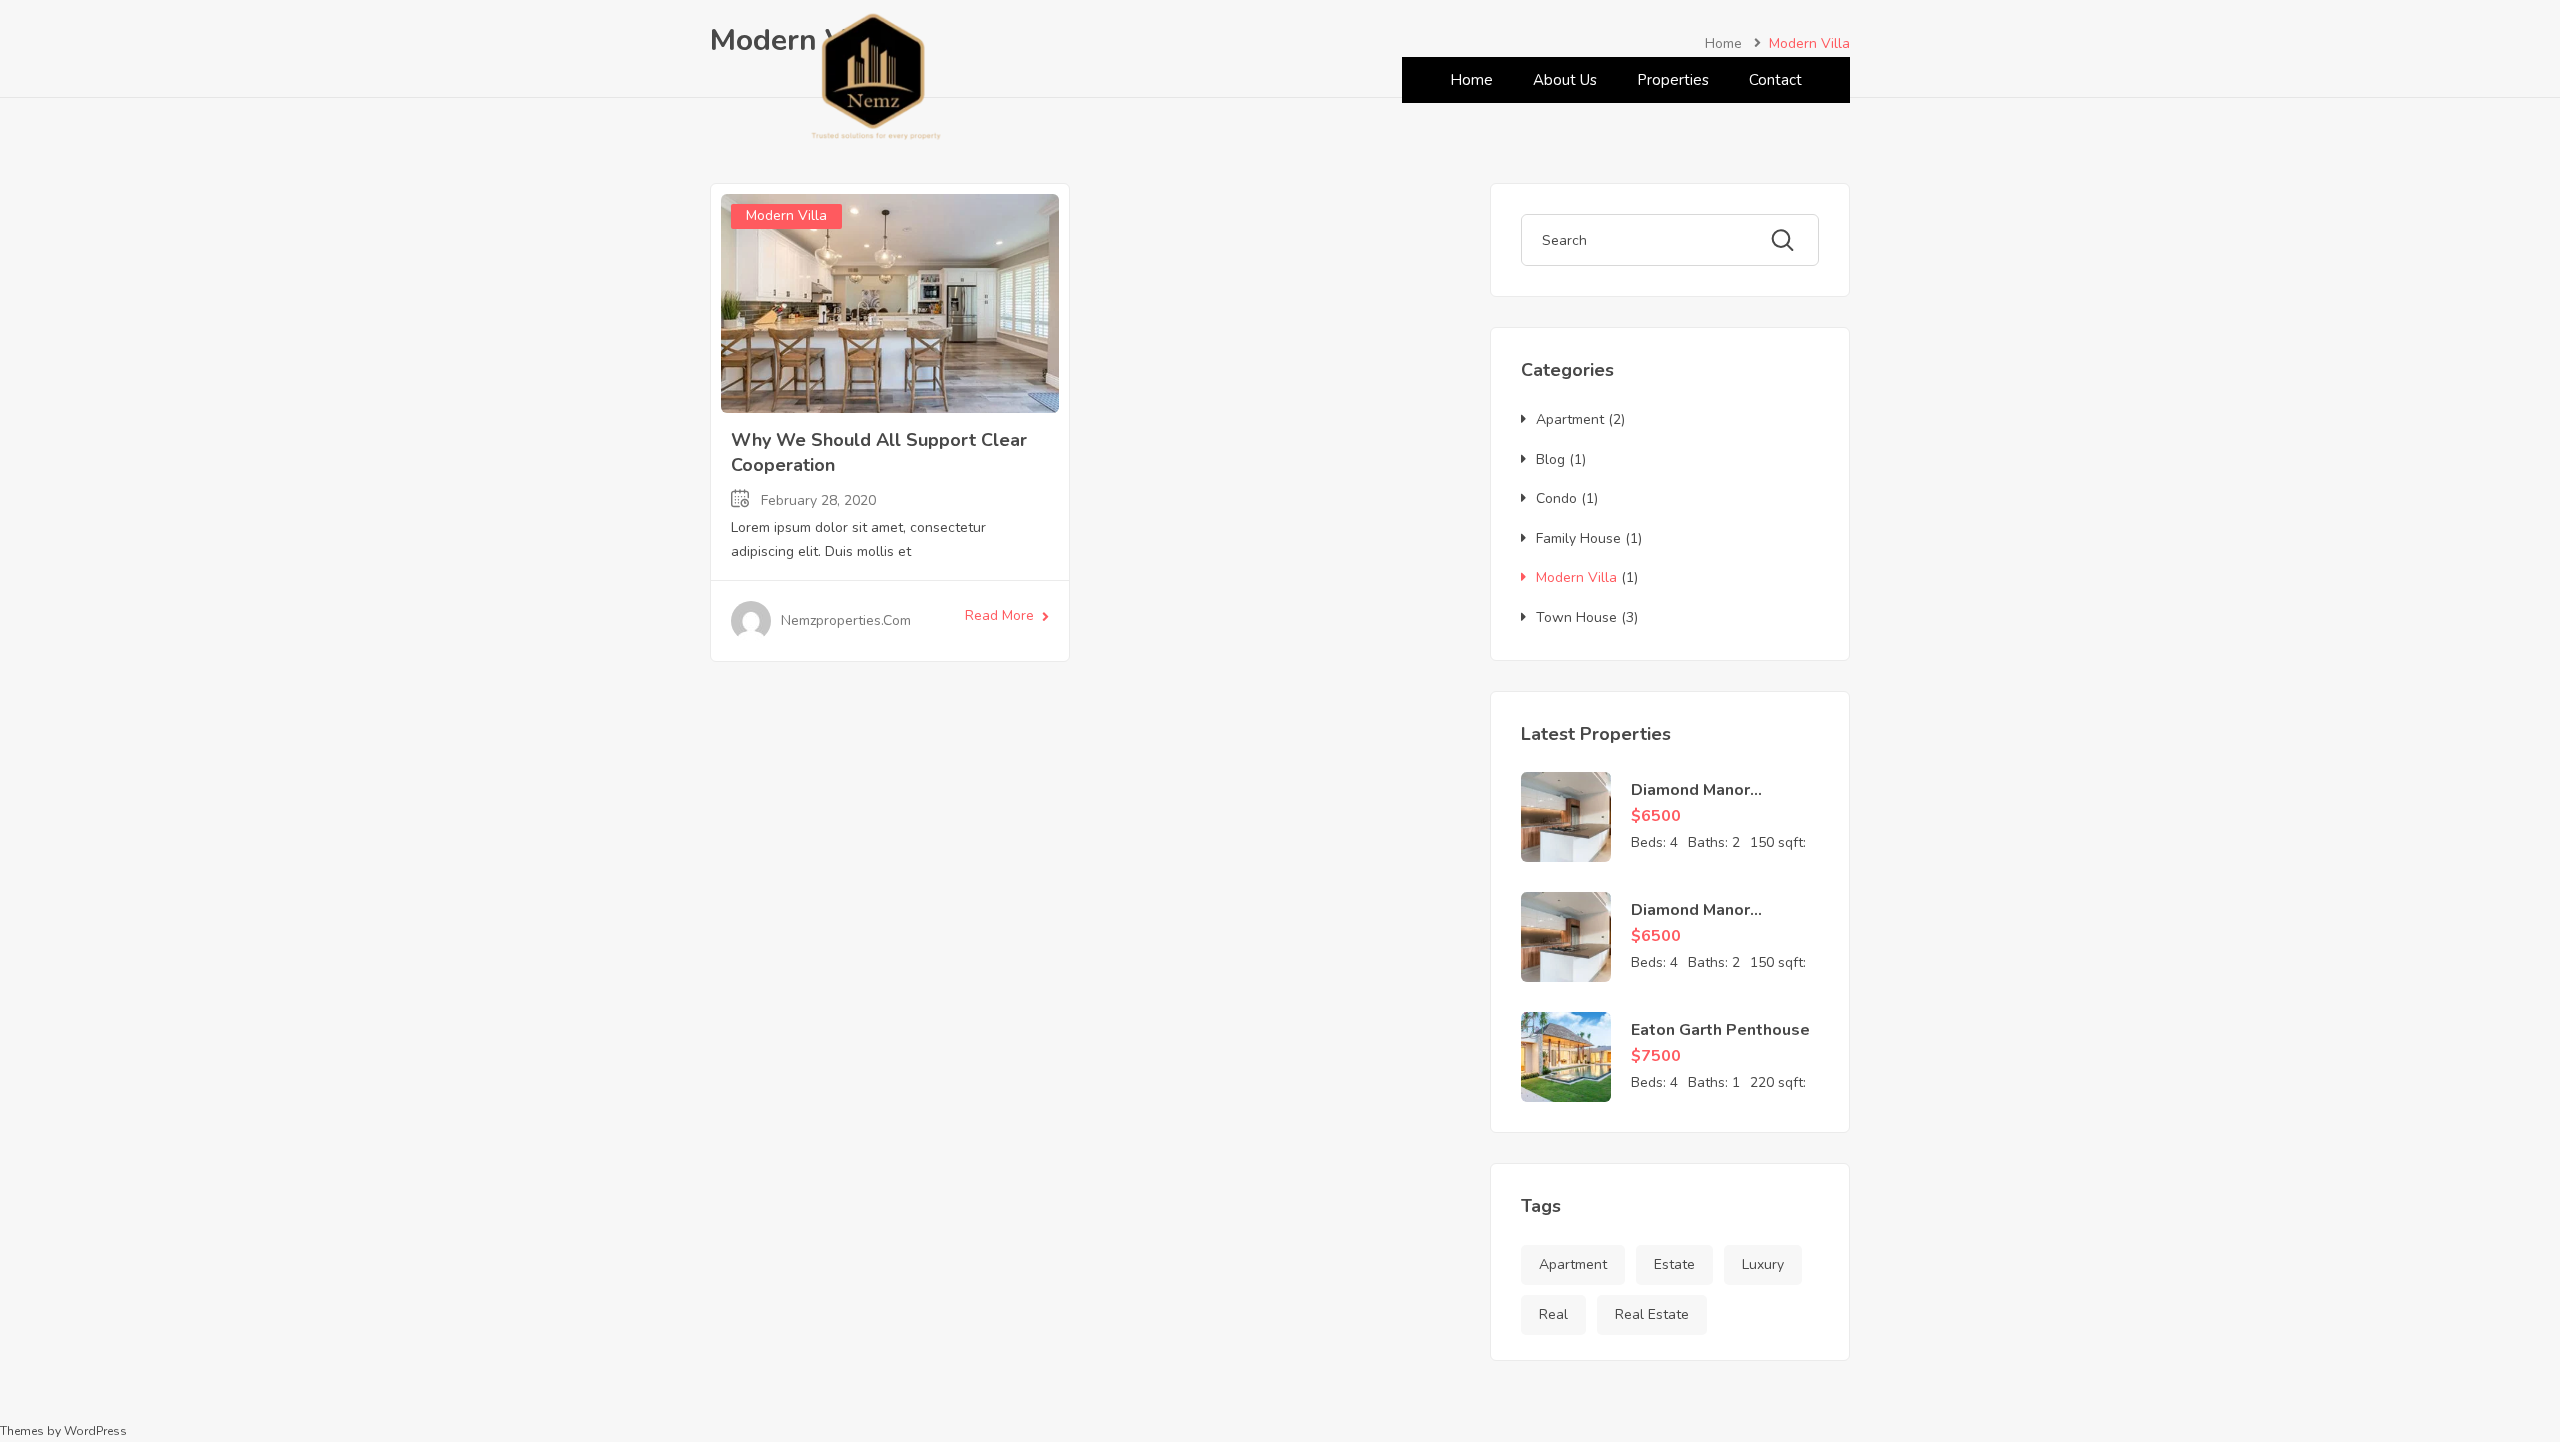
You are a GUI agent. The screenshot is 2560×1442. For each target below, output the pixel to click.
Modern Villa (786, 215)
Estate (1674, 1264)
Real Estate (1652, 1314)
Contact (1775, 80)
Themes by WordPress (63, 1431)
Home (1471, 80)
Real (1553, 1314)
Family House (1578, 538)
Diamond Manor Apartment (1690, 801)
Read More (999, 615)
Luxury (1763, 1264)
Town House (1576, 617)
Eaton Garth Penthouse (1720, 1030)
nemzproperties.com (846, 620)
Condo (1556, 498)
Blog (1550, 459)
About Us (1565, 80)
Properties (1673, 80)
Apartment (1570, 419)
